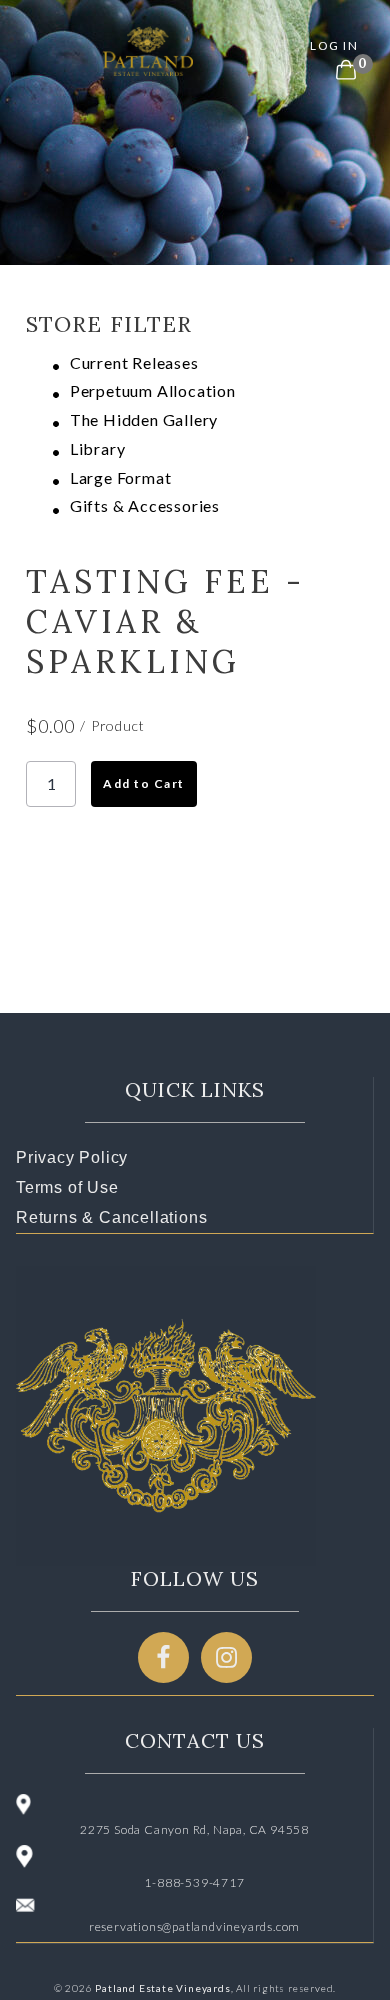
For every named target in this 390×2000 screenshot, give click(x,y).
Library (98, 448)
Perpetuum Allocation (153, 390)
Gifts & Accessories (145, 505)
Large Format (121, 477)
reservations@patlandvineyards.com (194, 1926)
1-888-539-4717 (194, 1882)
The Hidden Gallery (144, 419)
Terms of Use (67, 1187)
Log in (334, 45)
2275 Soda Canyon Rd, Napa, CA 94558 (194, 1829)
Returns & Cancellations (111, 1217)
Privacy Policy (72, 1157)
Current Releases (134, 362)
